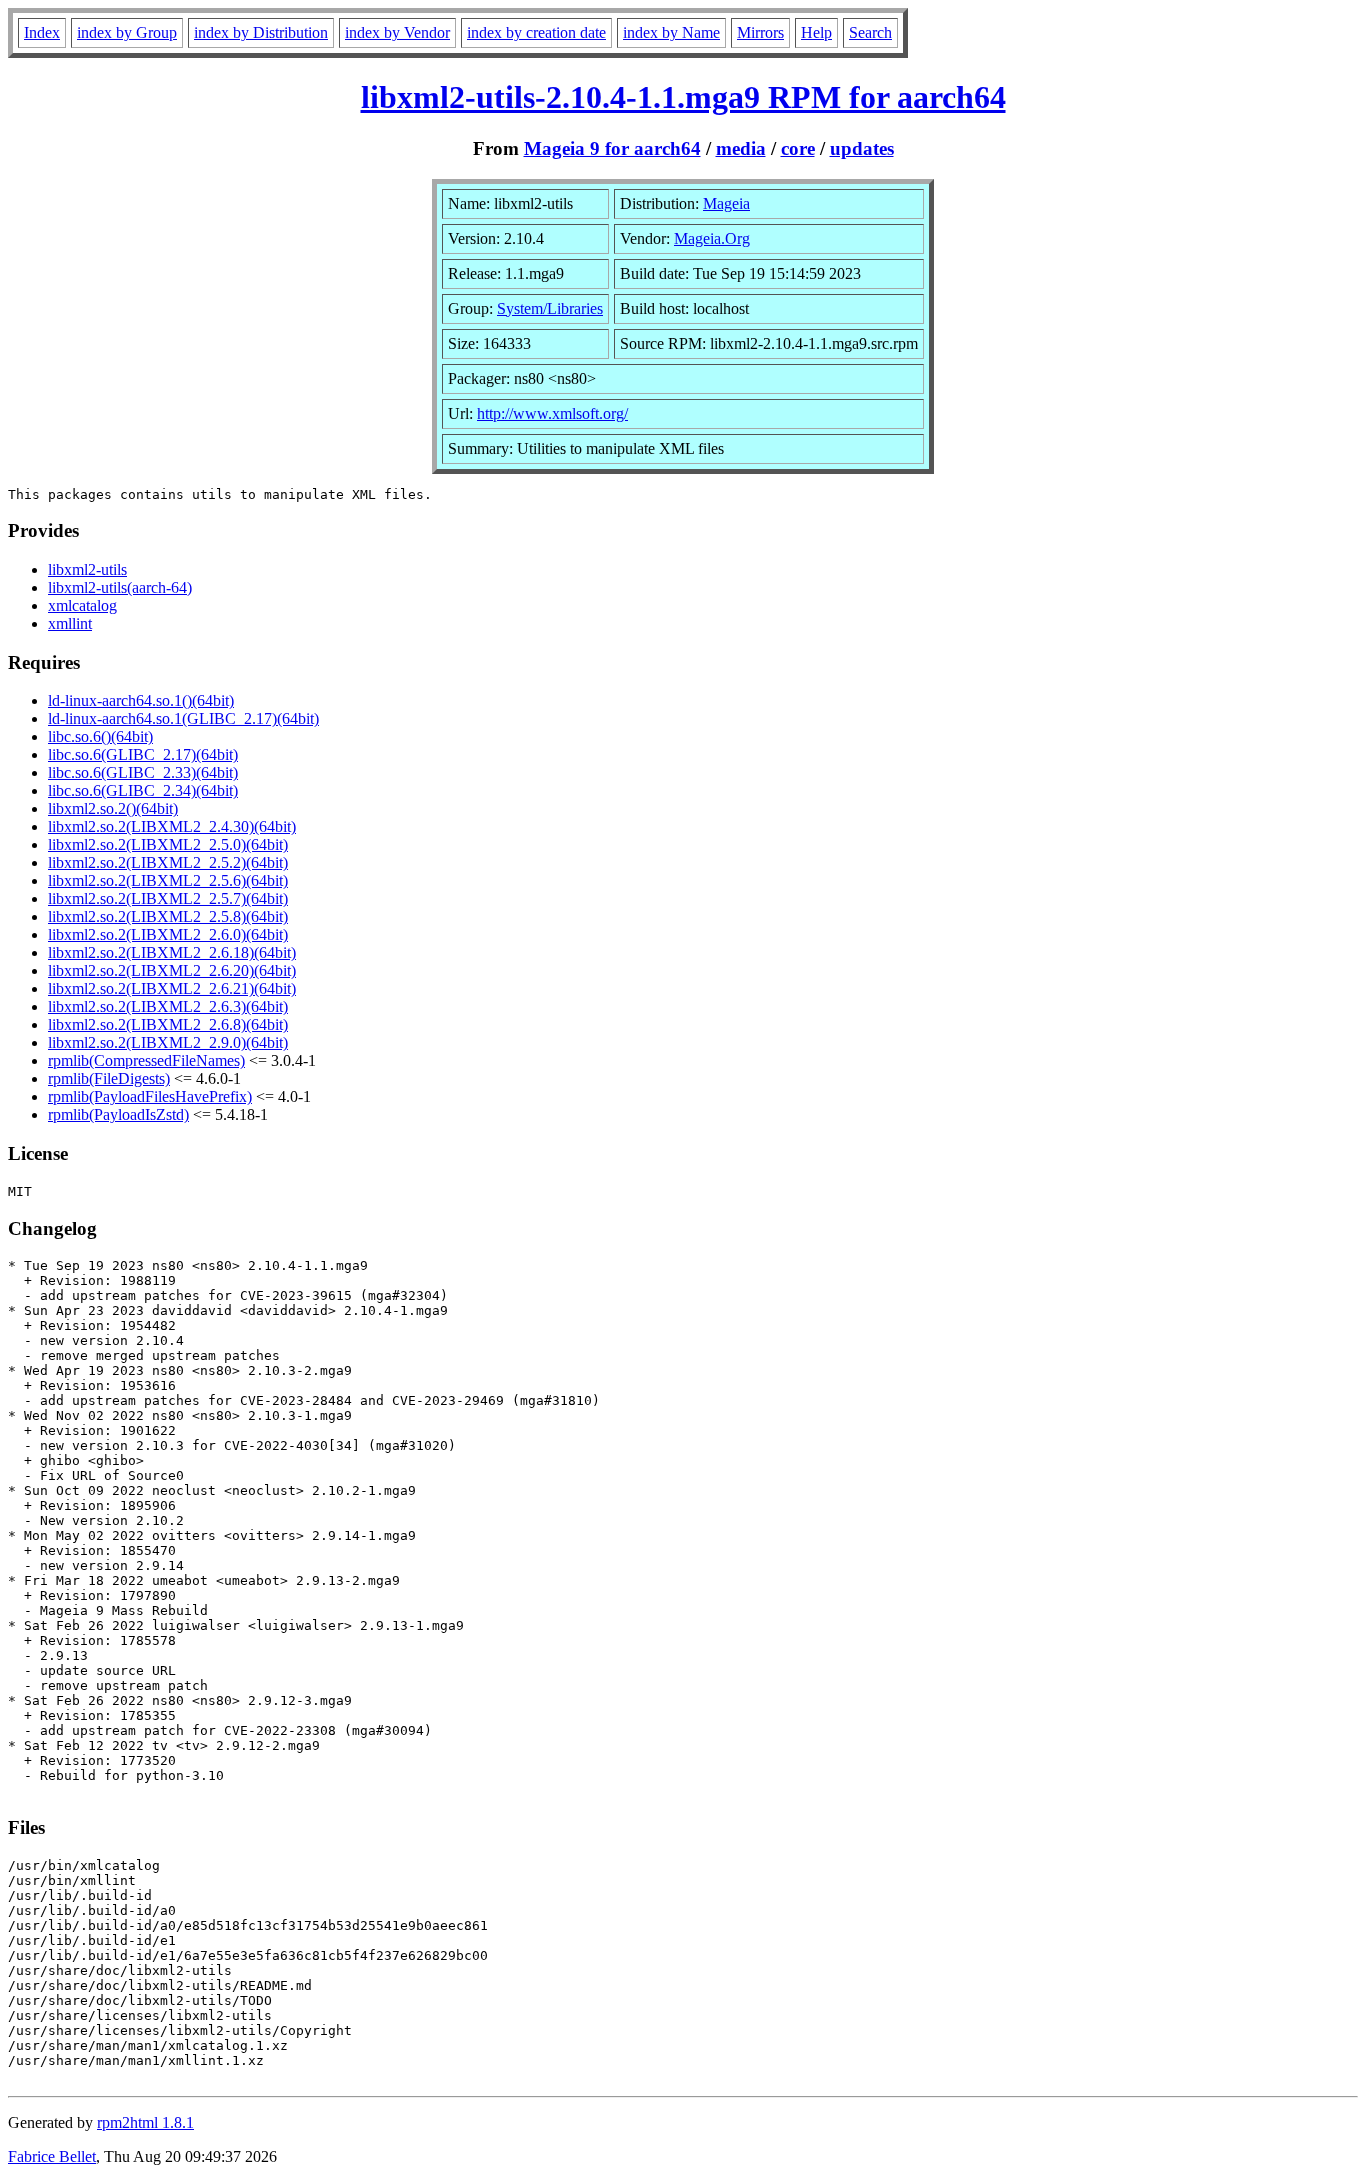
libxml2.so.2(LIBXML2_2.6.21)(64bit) (172, 988)
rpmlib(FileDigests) (109, 1078)
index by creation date (536, 32)
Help (816, 32)
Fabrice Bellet (52, 2156)
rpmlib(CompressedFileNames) (146, 1060)
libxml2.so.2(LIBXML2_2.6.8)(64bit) (168, 1024)
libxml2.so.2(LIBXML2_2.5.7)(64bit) (168, 898)
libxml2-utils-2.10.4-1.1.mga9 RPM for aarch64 (683, 97)
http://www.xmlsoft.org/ (552, 413)
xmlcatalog (82, 605)
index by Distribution (261, 32)
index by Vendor (397, 32)
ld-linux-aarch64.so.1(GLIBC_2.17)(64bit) (183, 718)
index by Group (127, 32)
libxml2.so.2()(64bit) (113, 808)
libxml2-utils (87, 569)
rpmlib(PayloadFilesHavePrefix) (150, 1096)
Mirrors (760, 32)
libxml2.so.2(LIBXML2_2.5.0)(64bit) (168, 844)
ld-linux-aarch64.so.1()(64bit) (141, 700)
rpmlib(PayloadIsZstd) (118, 1114)
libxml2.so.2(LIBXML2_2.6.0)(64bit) (168, 934)
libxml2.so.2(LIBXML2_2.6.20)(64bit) (172, 970)
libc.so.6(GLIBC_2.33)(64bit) (143, 772)
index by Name (671, 32)
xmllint (70, 623)
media (741, 148)
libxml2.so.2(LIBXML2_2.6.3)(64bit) (168, 1006)
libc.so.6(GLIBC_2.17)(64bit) (143, 754)
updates (862, 148)
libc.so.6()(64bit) (100, 736)
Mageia (726, 203)
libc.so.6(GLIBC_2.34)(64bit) (143, 790)
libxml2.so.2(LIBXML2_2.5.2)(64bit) (168, 862)
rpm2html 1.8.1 (145, 2122)
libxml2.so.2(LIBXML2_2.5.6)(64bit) (168, 880)
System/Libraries (550, 308)
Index (42, 32)
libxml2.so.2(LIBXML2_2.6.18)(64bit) (172, 952)
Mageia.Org (712, 238)
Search (870, 32)
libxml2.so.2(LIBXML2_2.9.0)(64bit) (168, 1042)
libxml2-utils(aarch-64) (120, 587)
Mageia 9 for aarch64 (612, 148)
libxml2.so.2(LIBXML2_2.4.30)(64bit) (172, 826)
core (798, 148)
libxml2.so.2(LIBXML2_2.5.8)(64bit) (168, 916)
